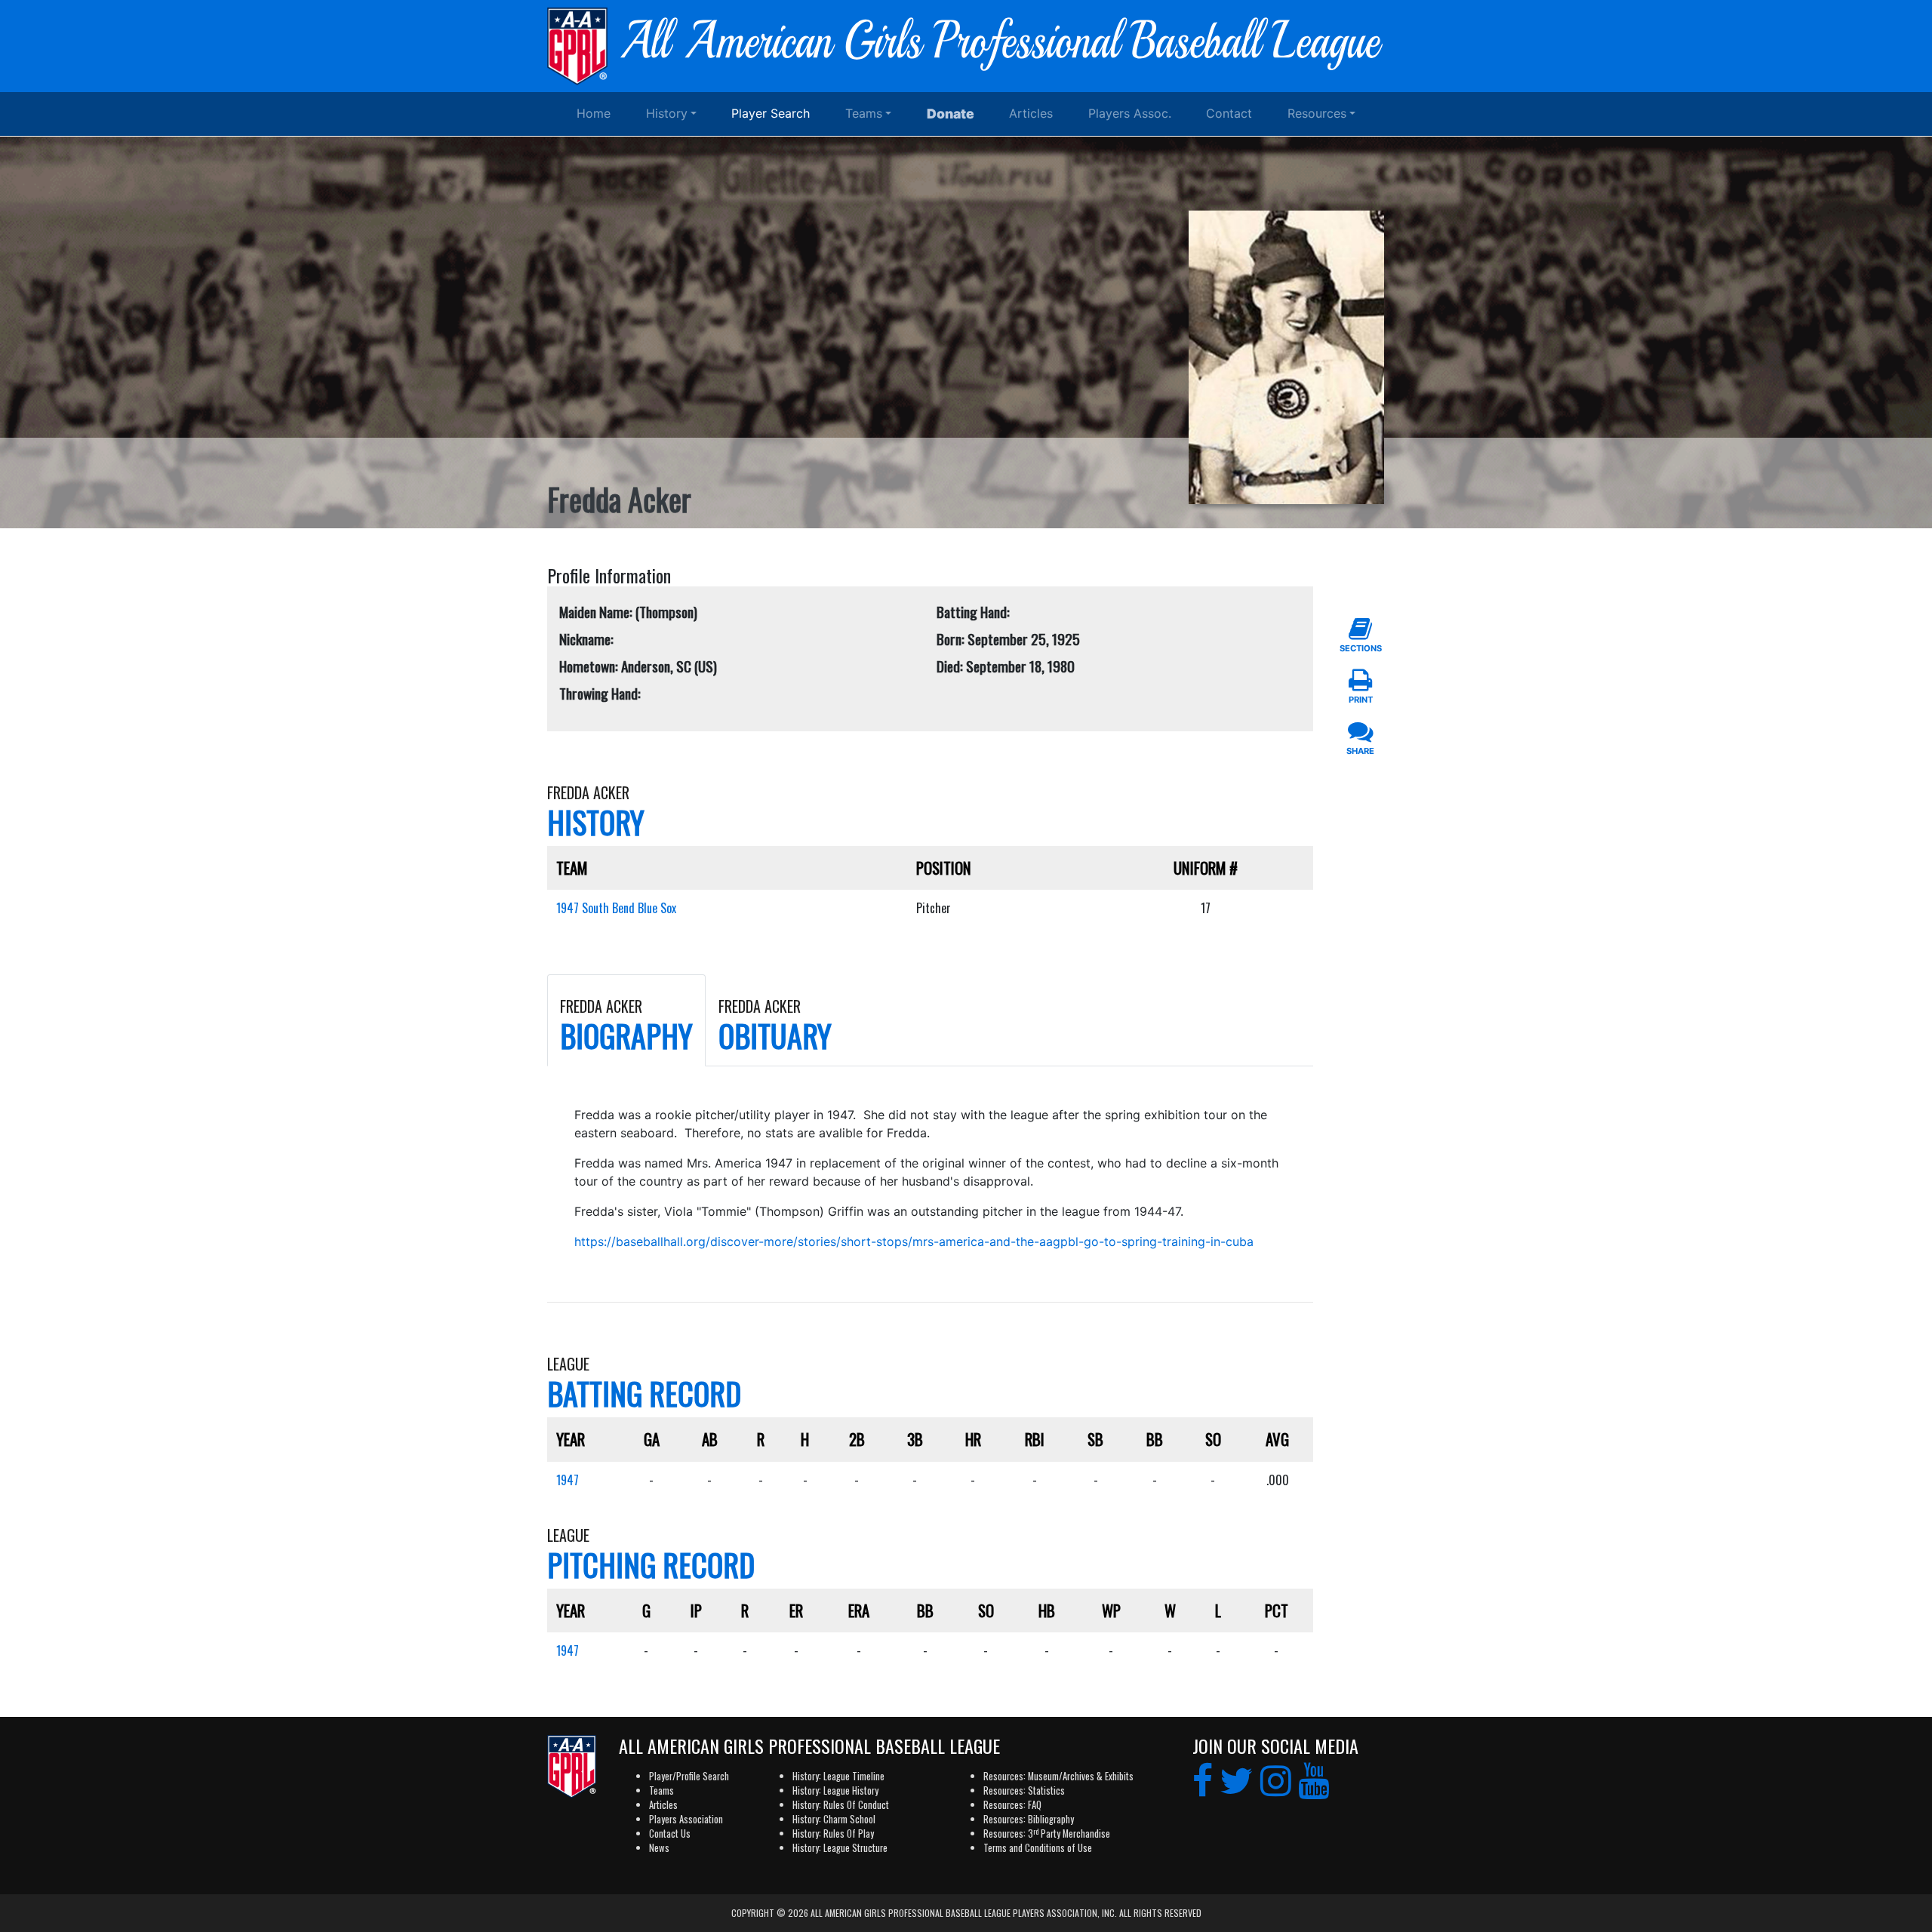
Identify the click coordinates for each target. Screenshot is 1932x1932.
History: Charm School (834, 1819)
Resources (1317, 113)
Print (1361, 700)
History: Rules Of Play (833, 1834)
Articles (1031, 113)
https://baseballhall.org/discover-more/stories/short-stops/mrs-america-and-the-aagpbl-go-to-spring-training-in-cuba (914, 1241)
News (659, 1848)
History (667, 113)
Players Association (686, 1819)
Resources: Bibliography (1029, 1819)
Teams (864, 113)
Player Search (771, 113)
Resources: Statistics (1024, 1790)
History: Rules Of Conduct (841, 1805)
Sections (1361, 648)
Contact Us (670, 1834)
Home (594, 113)
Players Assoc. (1130, 113)
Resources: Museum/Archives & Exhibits (1058, 1776)
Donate (951, 114)
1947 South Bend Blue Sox (616, 908)
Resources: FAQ (1012, 1805)
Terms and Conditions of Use (1038, 1848)
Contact (1229, 113)
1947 (568, 1480)
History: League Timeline (838, 1776)
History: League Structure (840, 1848)
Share (1360, 751)
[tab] (626, 1020)
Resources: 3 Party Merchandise (1047, 1834)
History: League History (835, 1790)
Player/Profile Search (689, 1776)
